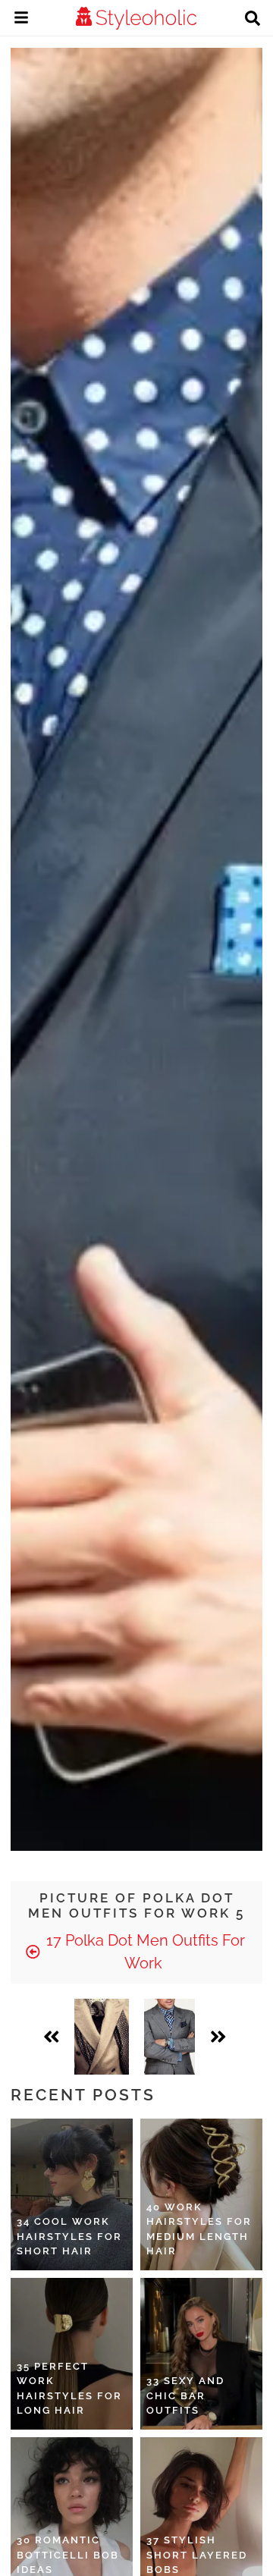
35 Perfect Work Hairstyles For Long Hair (69, 2389)
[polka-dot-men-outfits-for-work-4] (102, 2037)
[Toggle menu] (21, 20)
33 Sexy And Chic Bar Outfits (185, 2395)
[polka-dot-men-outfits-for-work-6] (169, 2037)
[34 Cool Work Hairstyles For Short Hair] (72, 2194)
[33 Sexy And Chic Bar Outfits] (201, 2354)
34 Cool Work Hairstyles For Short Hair (69, 2236)
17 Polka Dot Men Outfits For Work (144, 1952)
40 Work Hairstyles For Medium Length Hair (199, 2229)
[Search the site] (253, 20)
